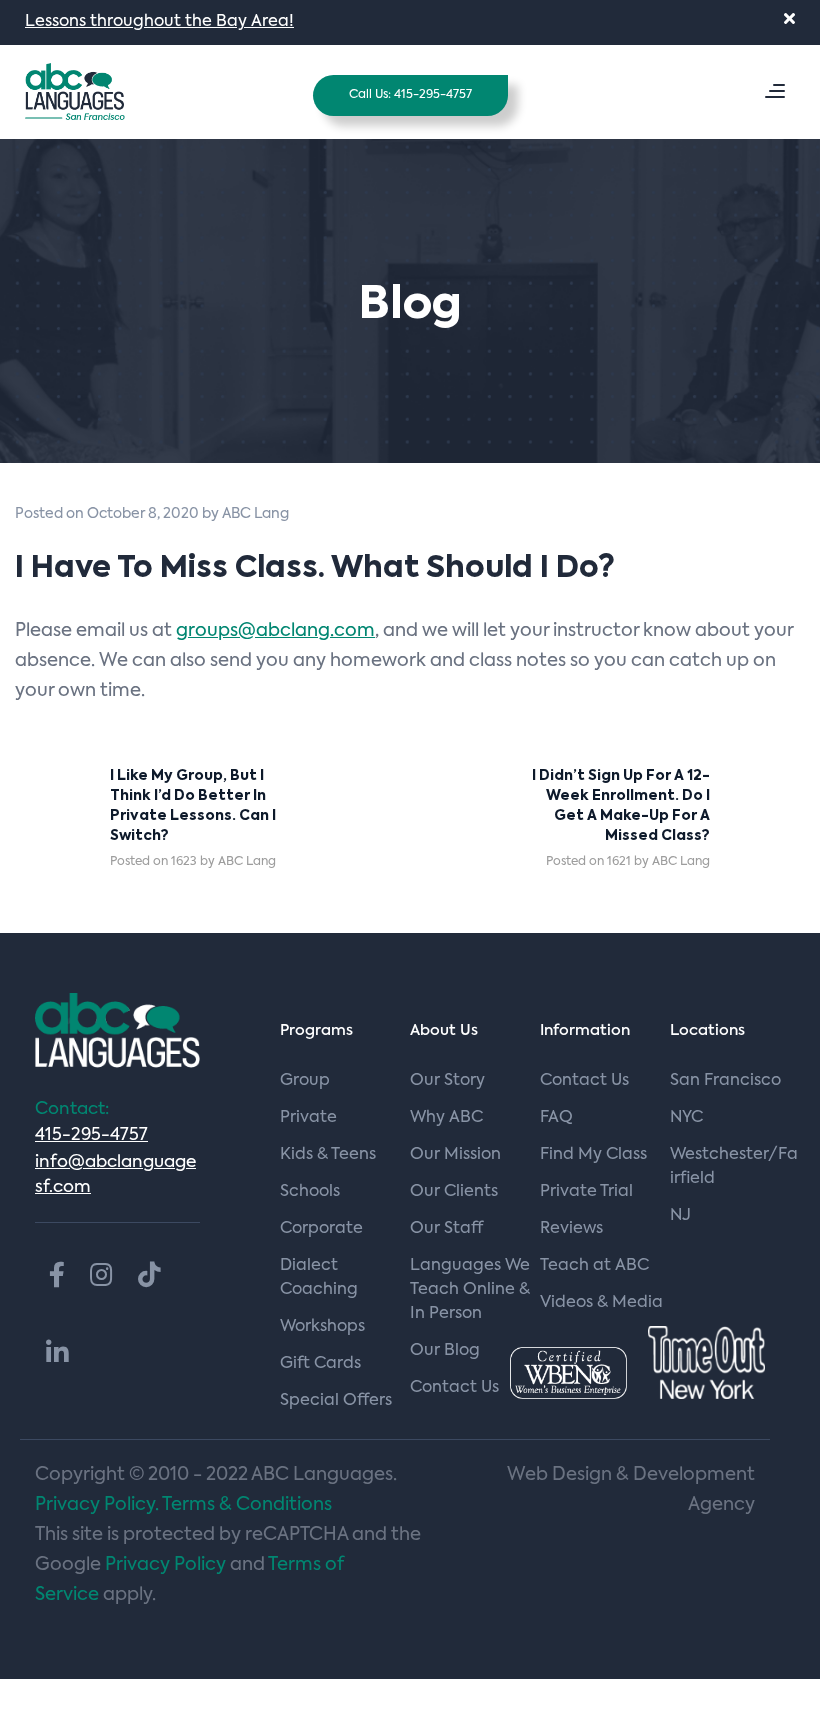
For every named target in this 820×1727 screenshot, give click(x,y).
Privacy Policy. (97, 1505)
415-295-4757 (91, 1135)
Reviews (571, 1229)
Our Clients (454, 1192)
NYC (686, 1118)
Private (308, 1118)
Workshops (322, 1327)
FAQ (556, 1118)
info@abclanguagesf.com (115, 1175)
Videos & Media (601, 1303)
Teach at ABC (594, 1266)
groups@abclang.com (275, 631)
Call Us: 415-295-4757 (410, 95)
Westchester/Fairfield (734, 1167)
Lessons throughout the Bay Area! (159, 22)
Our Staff (446, 1229)
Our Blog (445, 1351)
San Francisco (725, 1081)
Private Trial (586, 1192)
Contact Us (584, 1081)
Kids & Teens (328, 1155)
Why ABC (446, 1118)
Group (305, 1081)
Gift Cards (320, 1364)
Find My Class (593, 1155)
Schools (310, 1192)
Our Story (447, 1081)
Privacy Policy (165, 1565)
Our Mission (455, 1155)
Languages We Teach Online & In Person (470, 1290)
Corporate (321, 1229)
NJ (680, 1216)
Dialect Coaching (319, 1278)
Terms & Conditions (247, 1505)
